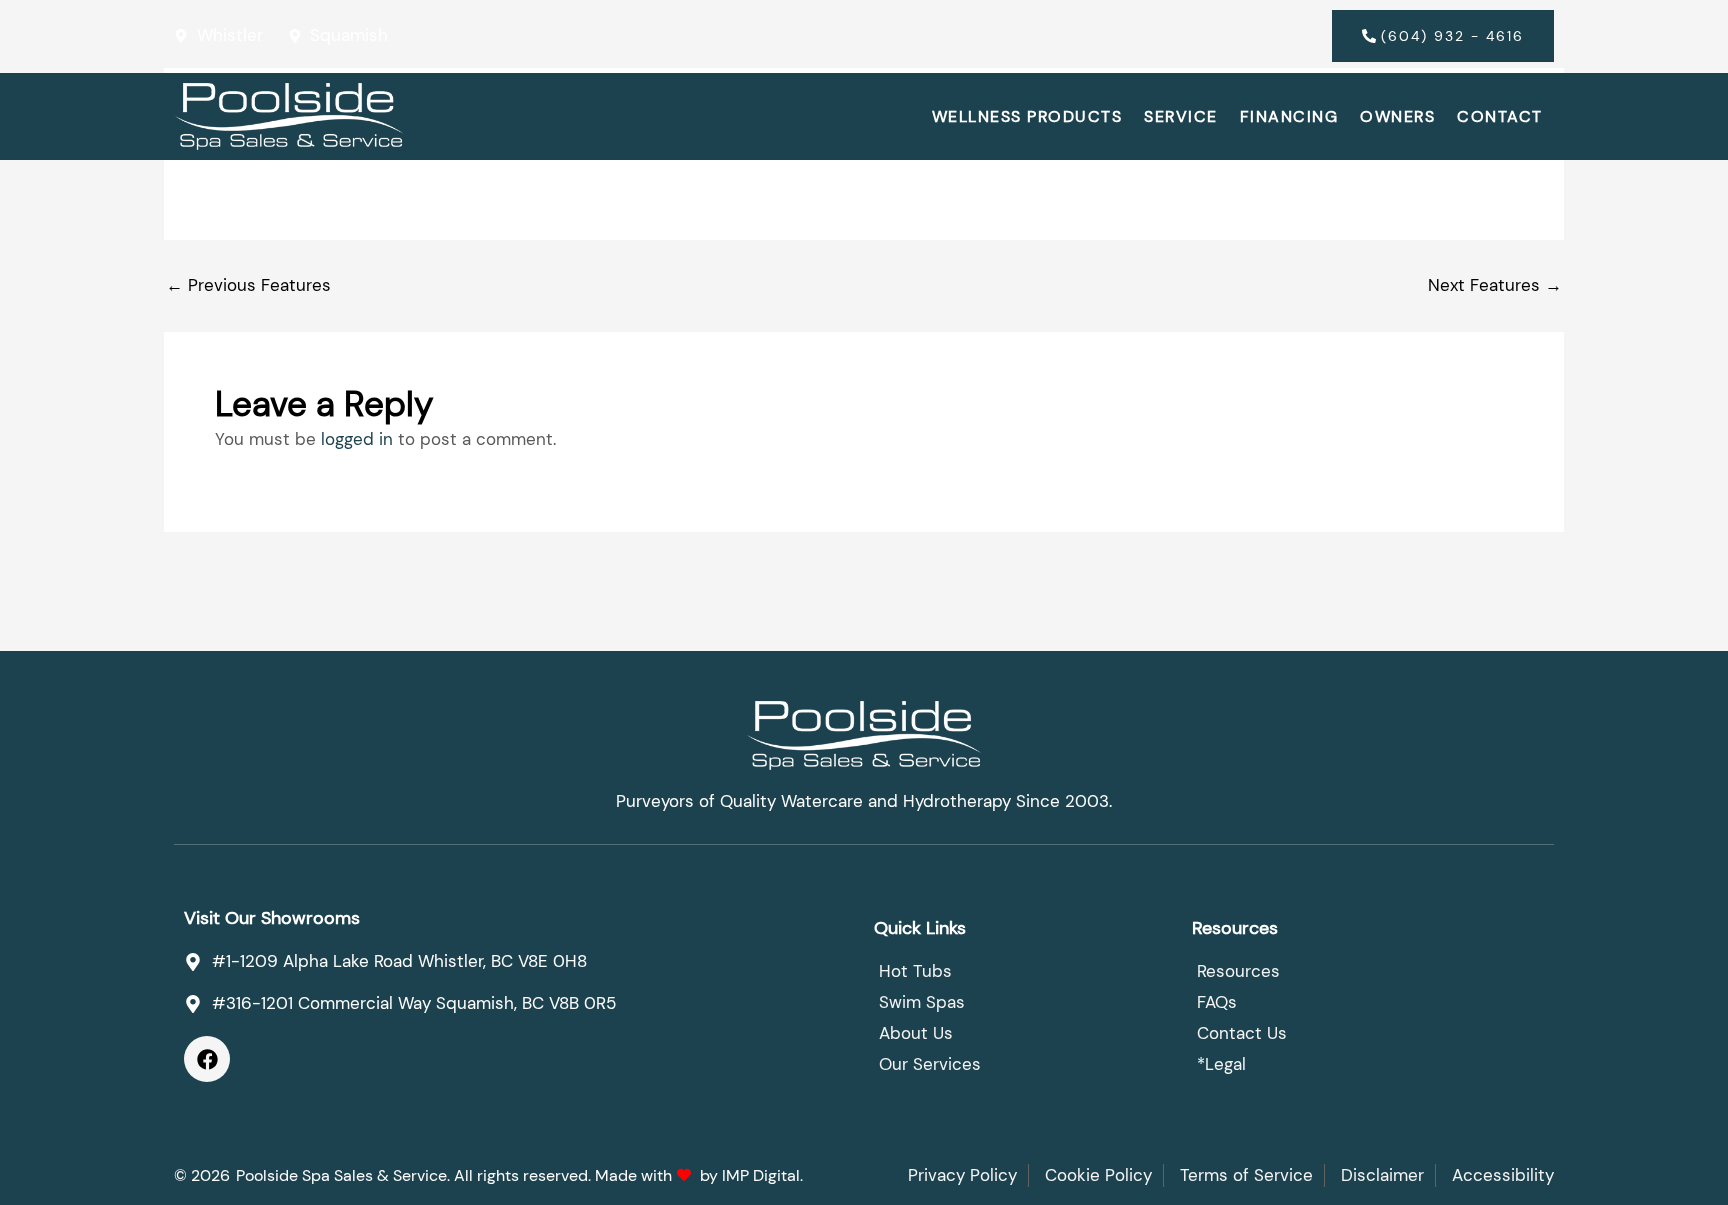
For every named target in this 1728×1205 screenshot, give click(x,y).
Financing (1289, 116)
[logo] (289, 116)
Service (1181, 116)
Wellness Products (1027, 116)
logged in (357, 439)
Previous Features (248, 285)
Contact (1500, 116)
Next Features (1495, 285)
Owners (1397, 116)
